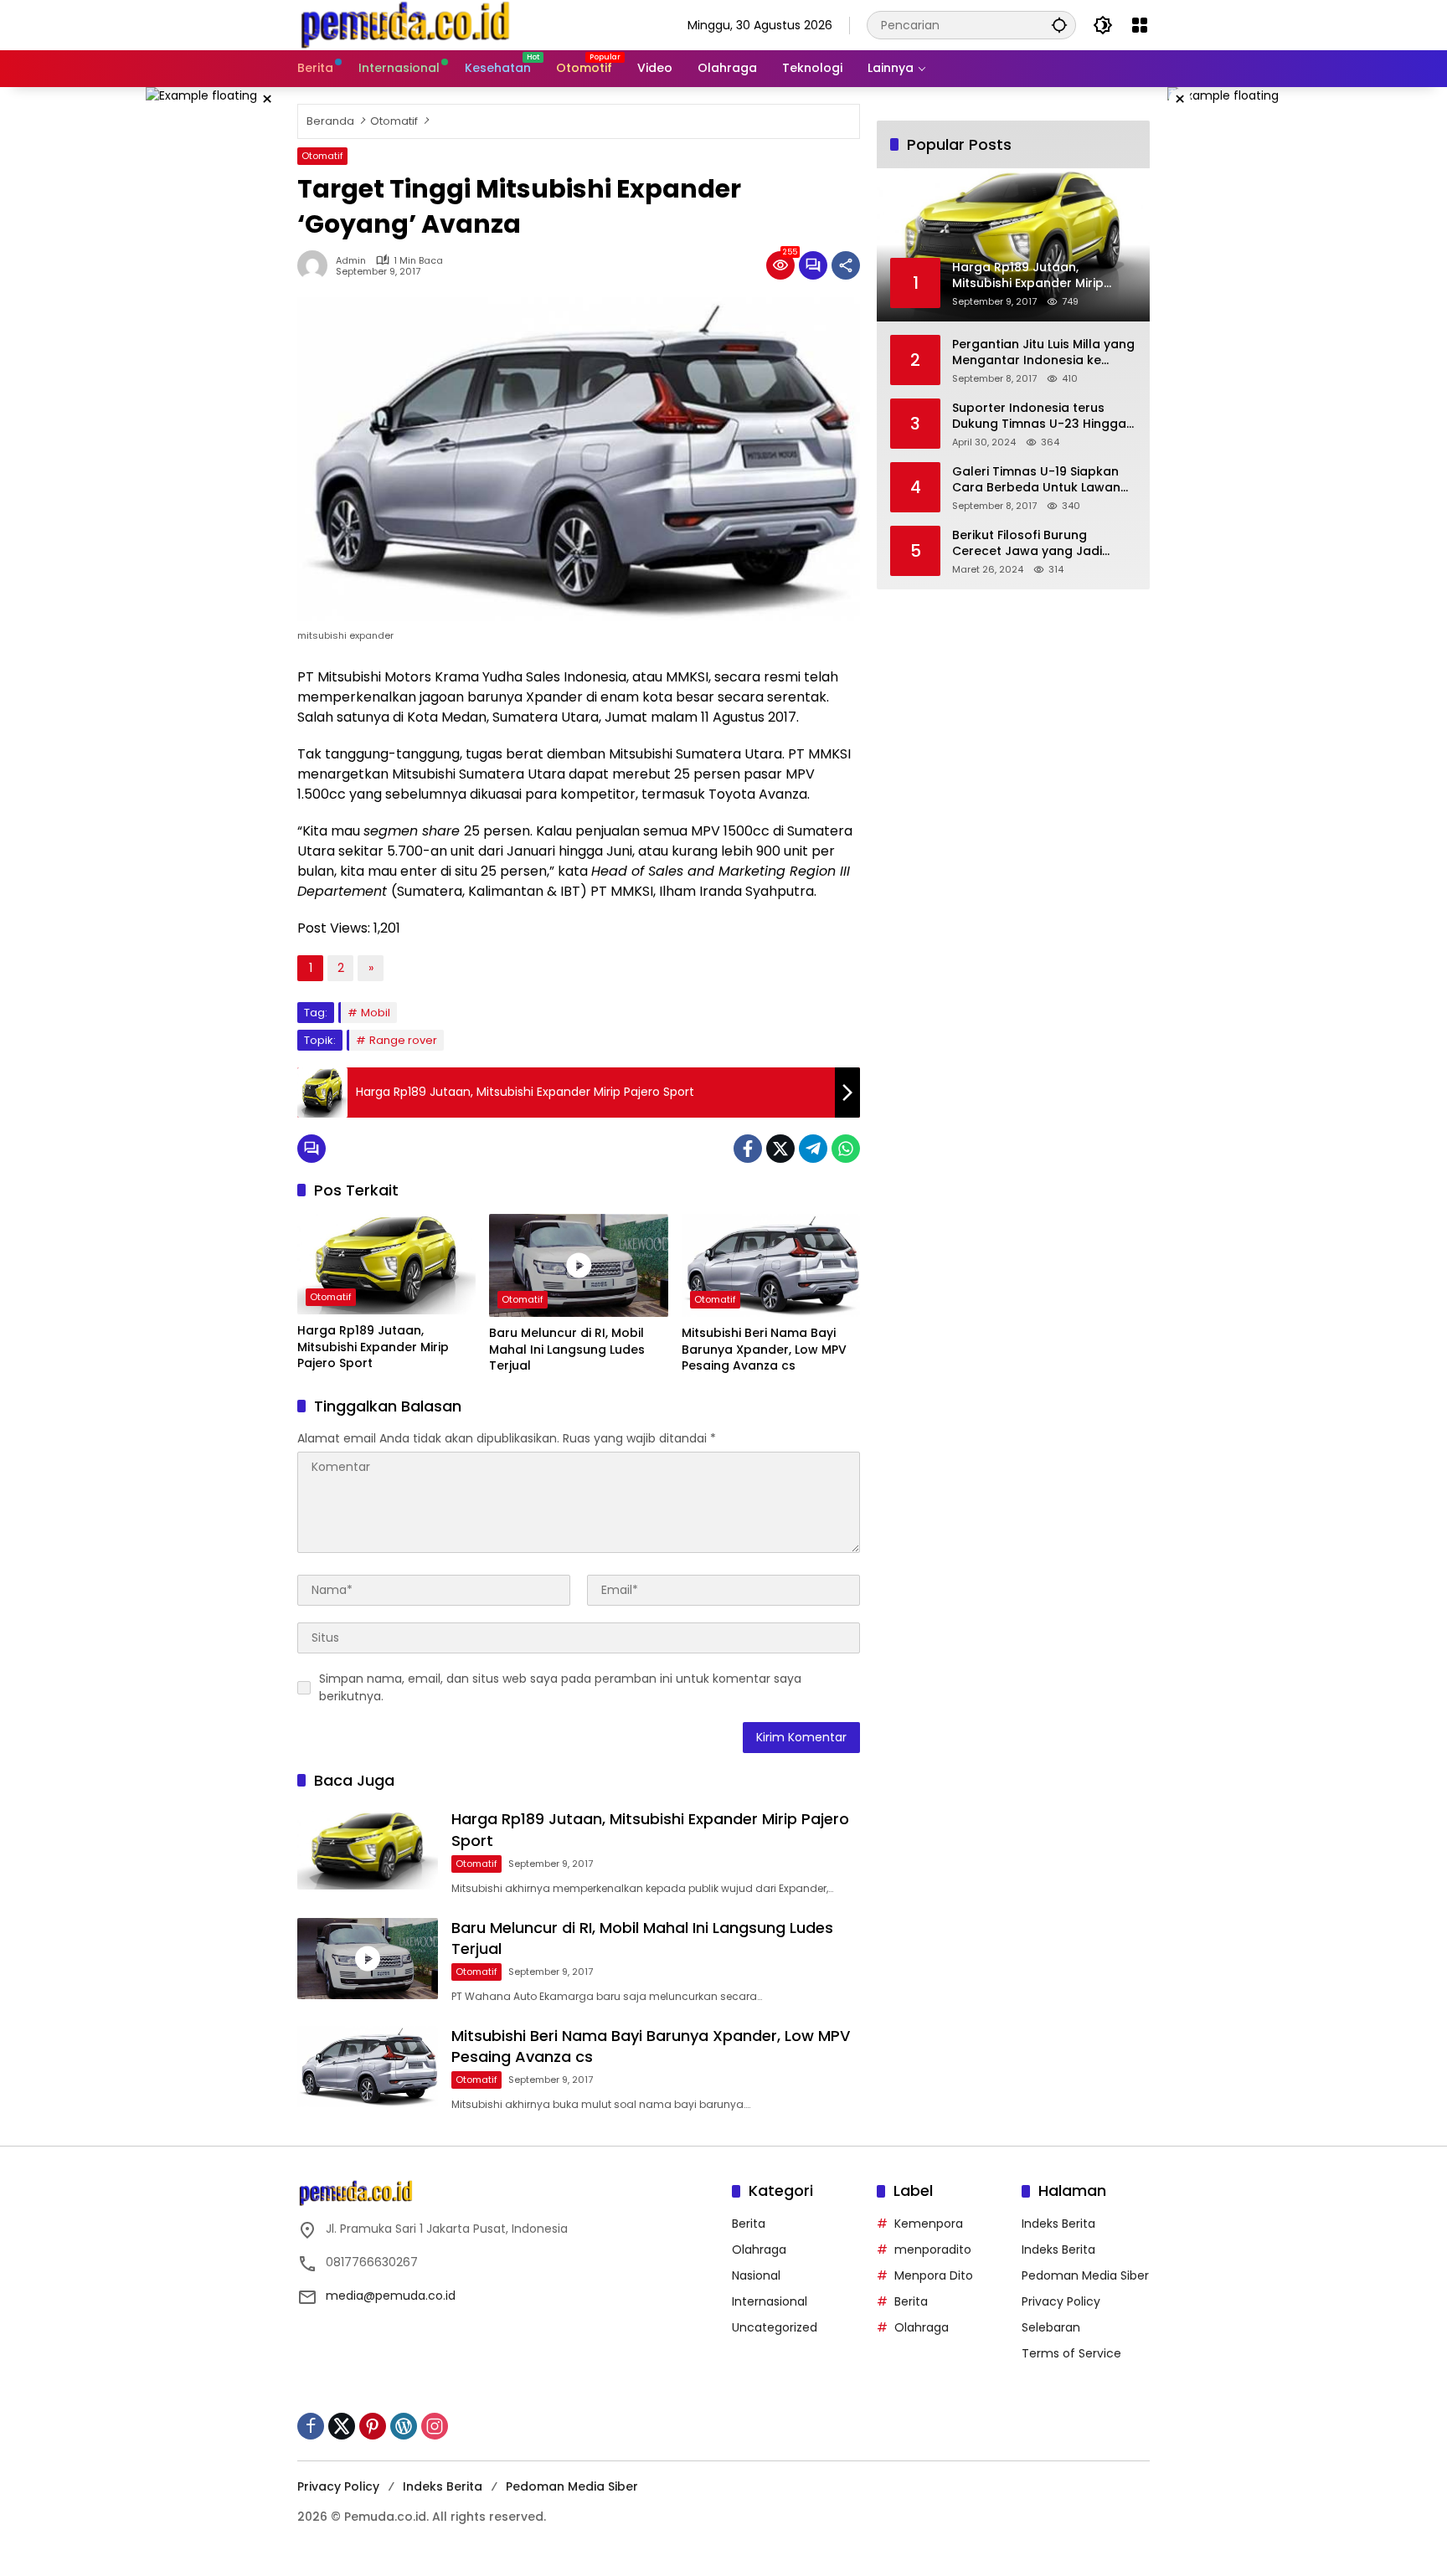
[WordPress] (404, 2426)
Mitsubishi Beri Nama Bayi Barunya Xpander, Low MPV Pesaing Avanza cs (764, 1350)
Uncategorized (775, 2327)
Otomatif (322, 156)
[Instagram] (435, 2426)
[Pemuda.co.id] (407, 24)
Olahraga (759, 2250)
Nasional (756, 2275)
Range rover (403, 1040)
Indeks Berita (1058, 2224)
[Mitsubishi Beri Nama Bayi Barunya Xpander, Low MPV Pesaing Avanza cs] (771, 1265)
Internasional (770, 2301)
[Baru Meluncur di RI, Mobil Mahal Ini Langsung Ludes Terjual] (578, 1265)
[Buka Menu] (1140, 25)
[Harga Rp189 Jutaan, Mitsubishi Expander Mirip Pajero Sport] (386, 1264)
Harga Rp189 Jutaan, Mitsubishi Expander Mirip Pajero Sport (373, 1347)
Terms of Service (1071, 2353)
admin (351, 261)
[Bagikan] (846, 265)
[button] (1059, 25)
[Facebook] (748, 1149)
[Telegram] (813, 1149)
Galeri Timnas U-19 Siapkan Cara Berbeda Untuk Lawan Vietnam (1036, 480)
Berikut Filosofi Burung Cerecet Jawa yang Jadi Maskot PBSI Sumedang (1027, 544)
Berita (749, 2224)
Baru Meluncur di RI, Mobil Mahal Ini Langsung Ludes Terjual (567, 1350)
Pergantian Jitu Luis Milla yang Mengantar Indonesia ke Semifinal (1043, 353)
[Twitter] (780, 1149)
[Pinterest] (373, 2426)
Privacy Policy (1061, 2301)
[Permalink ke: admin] (317, 265)
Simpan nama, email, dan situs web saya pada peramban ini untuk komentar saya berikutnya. (560, 1687)
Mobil (376, 1013)
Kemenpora (929, 2224)
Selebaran (1051, 2327)
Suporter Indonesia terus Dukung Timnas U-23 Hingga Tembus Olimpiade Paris (1039, 416)
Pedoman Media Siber (1085, 2275)
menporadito (933, 2250)
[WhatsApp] (846, 1149)
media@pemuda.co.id (391, 2296)
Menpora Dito (934, 2275)
